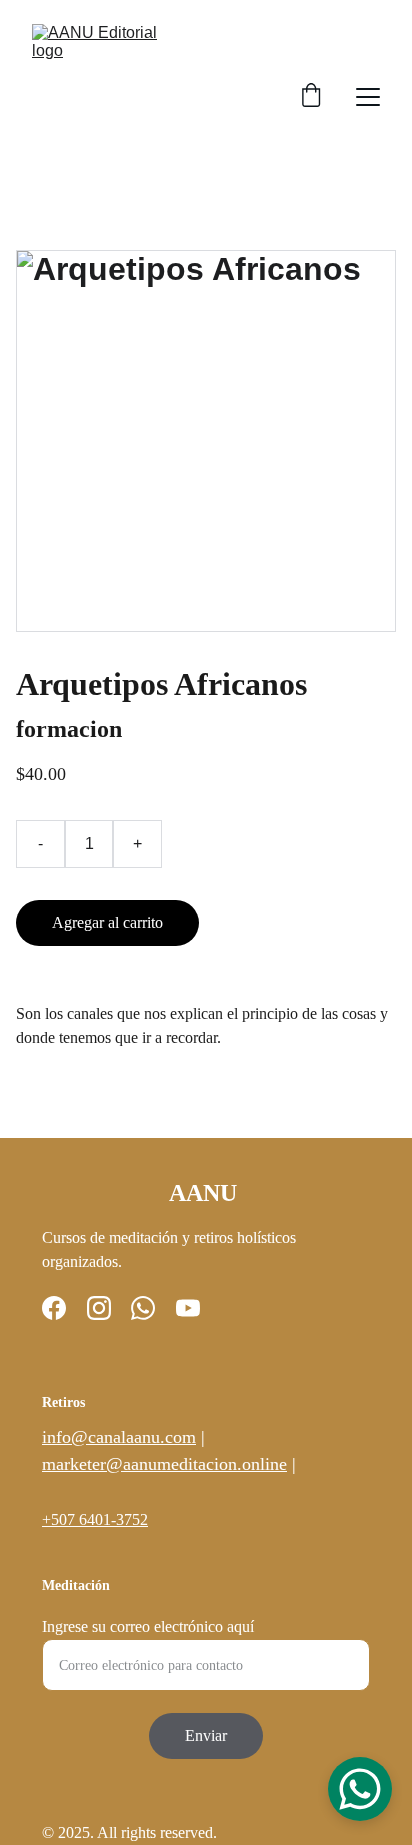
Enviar (206, 1735)
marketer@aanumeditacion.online (164, 1464)
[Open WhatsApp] (360, 1789)
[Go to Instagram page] (99, 1308)
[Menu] (368, 97)
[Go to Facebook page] (54, 1308)
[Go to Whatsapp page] (143, 1308)
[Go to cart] (311, 97)
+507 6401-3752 (95, 1519)
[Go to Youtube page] (188, 1308)
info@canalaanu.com (119, 1437)
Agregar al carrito (107, 922)
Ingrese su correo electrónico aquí (148, 1626)
